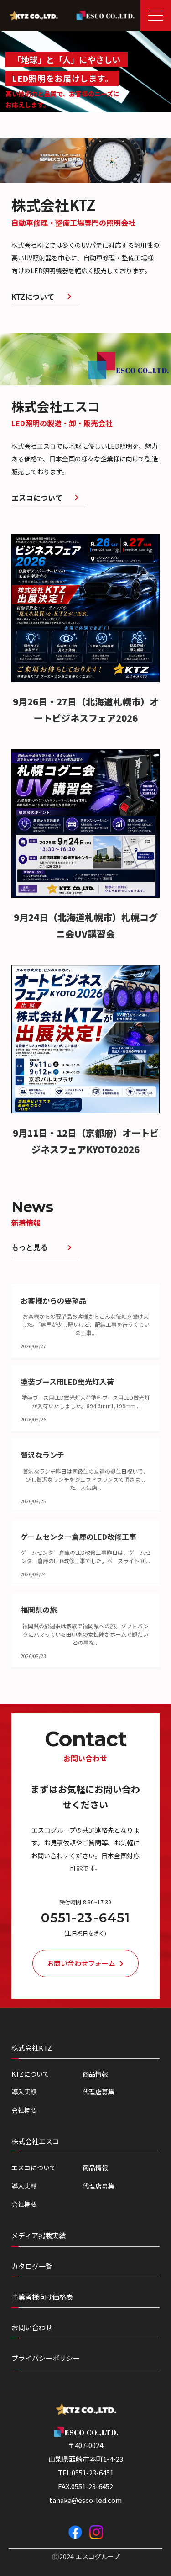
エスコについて (34, 2168)
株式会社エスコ (35, 2141)
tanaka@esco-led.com (85, 2500)
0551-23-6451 (85, 1918)
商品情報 (95, 2074)
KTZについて (30, 2074)
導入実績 (24, 2092)
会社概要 (24, 2110)
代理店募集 (98, 2092)
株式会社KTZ (32, 2048)
